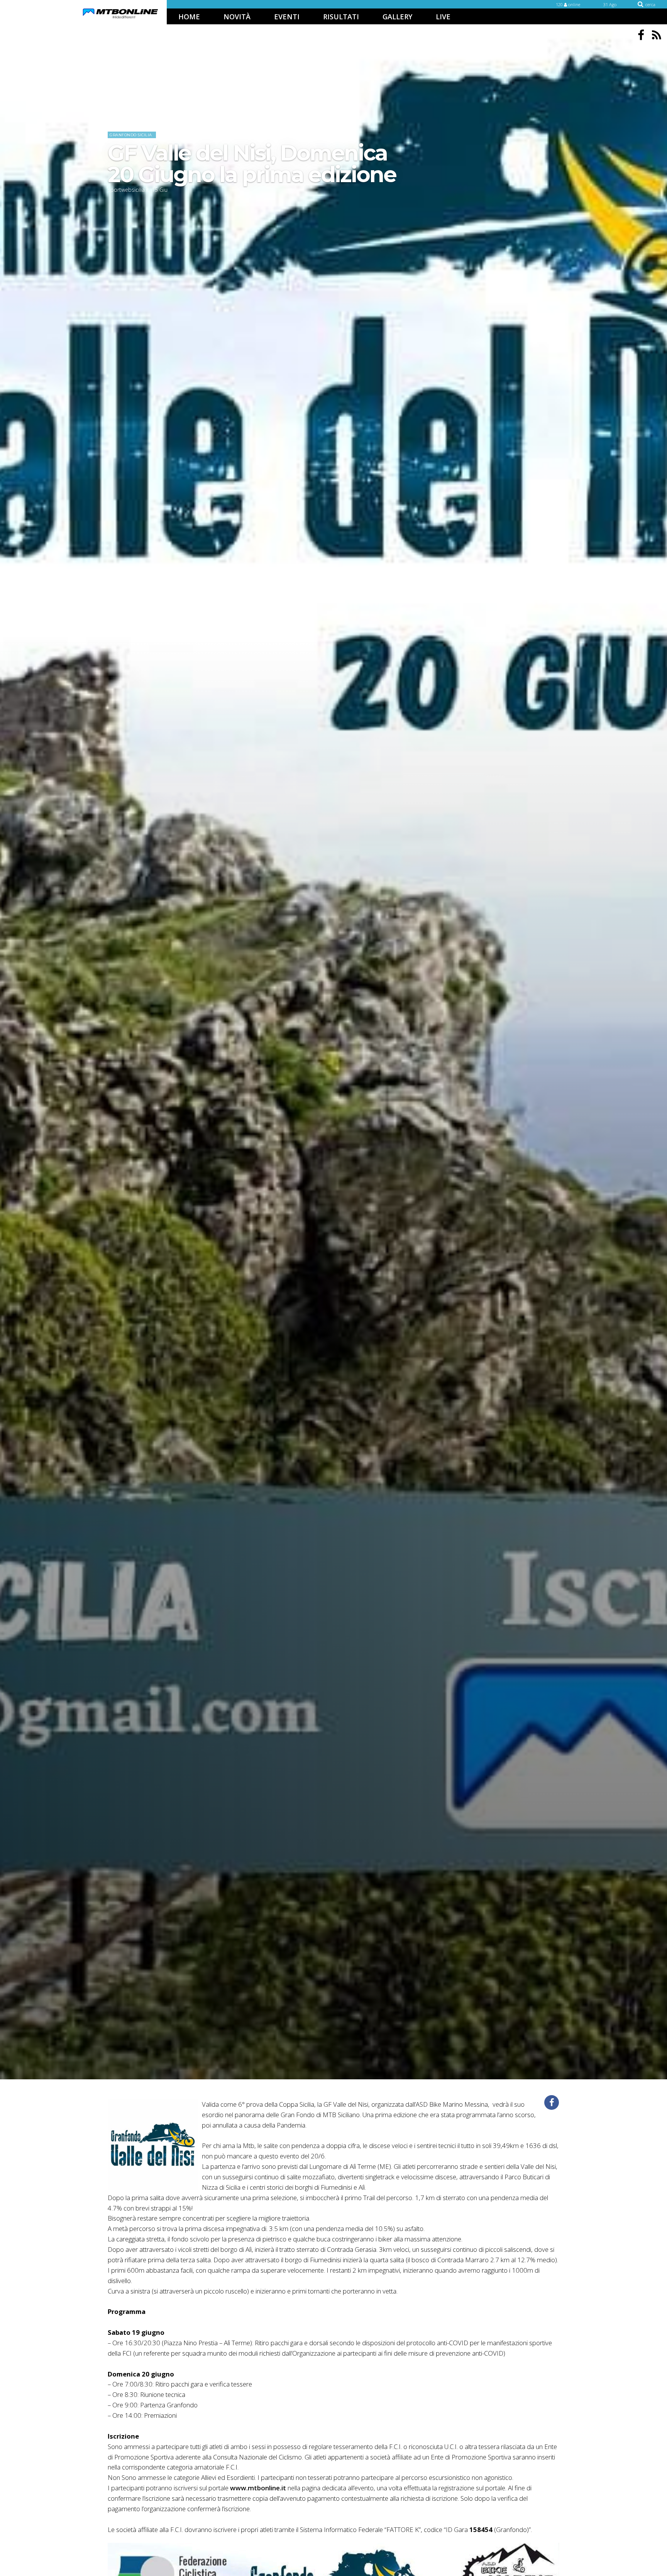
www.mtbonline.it (258, 2488)
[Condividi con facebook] (552, 2102)
